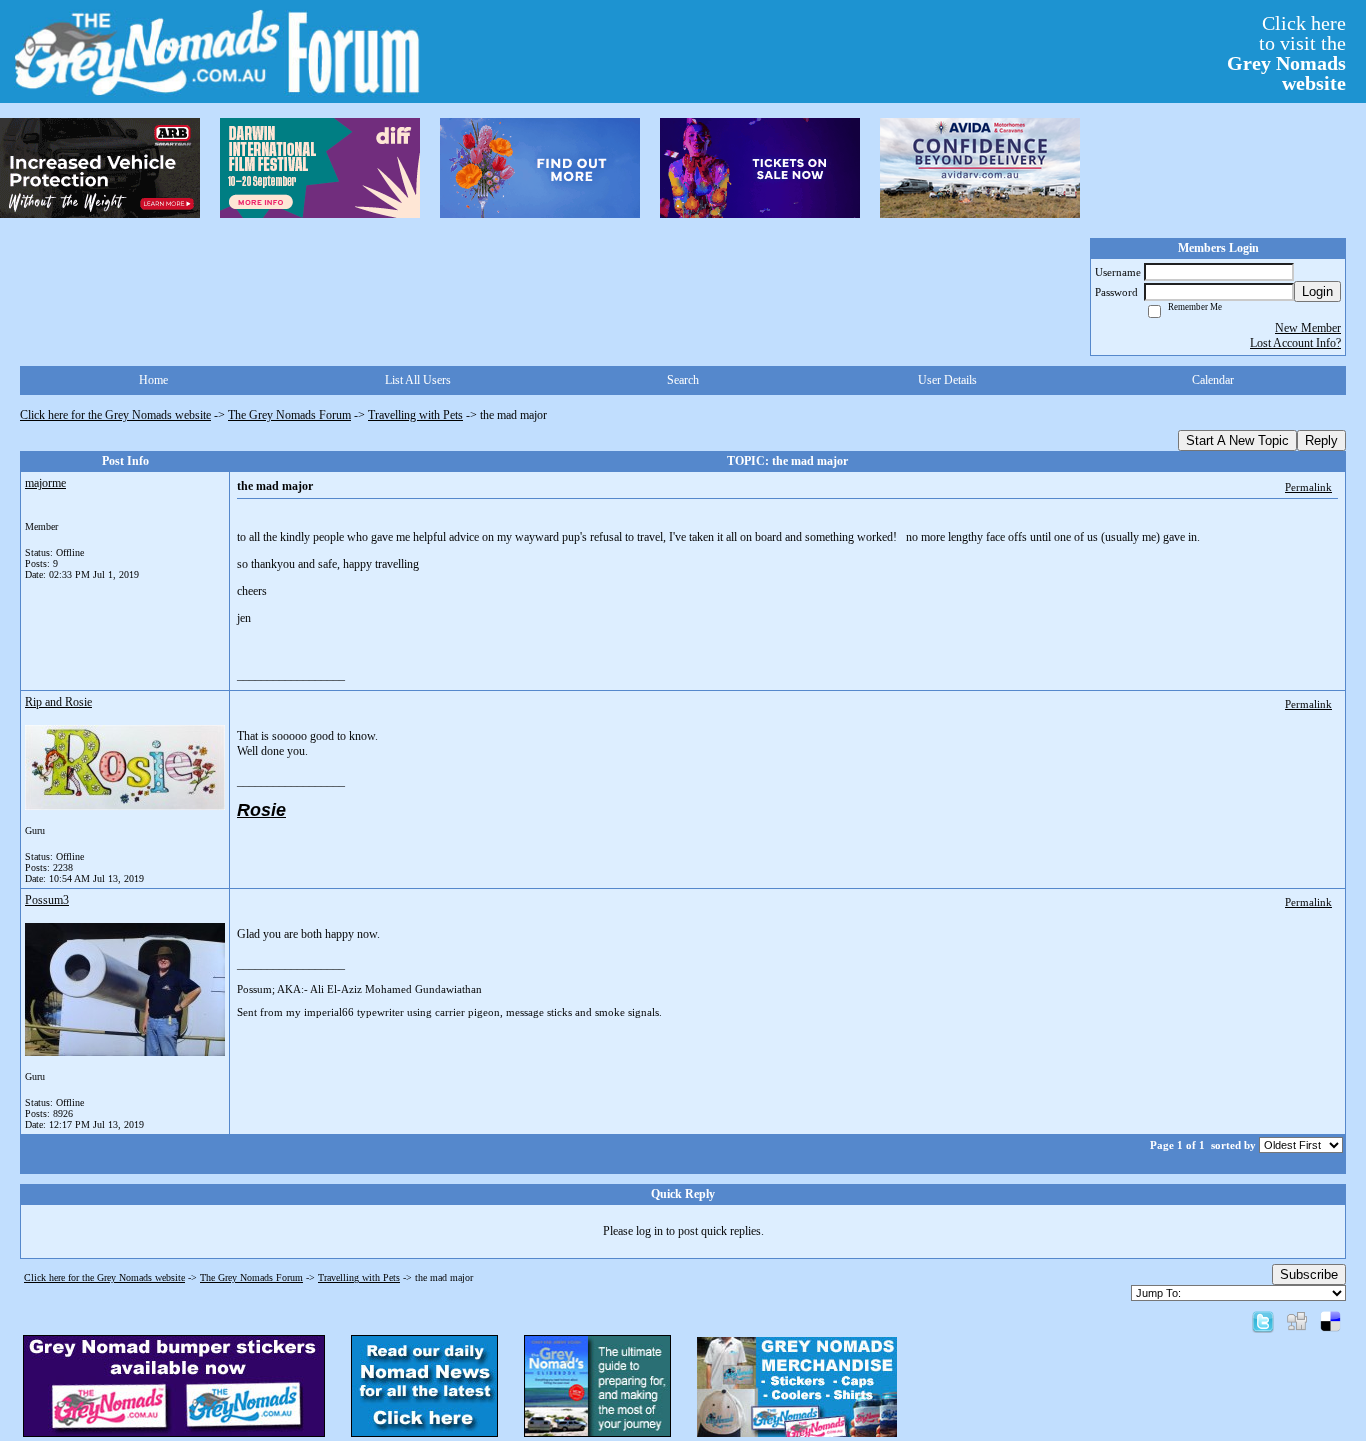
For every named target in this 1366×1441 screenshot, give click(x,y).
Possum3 (47, 900)
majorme (45, 483)
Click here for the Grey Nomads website (115, 415)
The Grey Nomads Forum (289, 415)
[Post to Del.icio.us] (1330, 1321)
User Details (947, 380)
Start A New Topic (1237, 440)
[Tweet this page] (1263, 1321)
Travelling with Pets (415, 415)
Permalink (1308, 487)
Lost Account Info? (1295, 343)
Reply (1321, 440)
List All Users (418, 380)
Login (1317, 291)
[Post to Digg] (1297, 1321)
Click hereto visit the (1286, 53)
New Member (1308, 328)
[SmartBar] (100, 168)
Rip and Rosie (58, 702)
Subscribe (1309, 1274)
